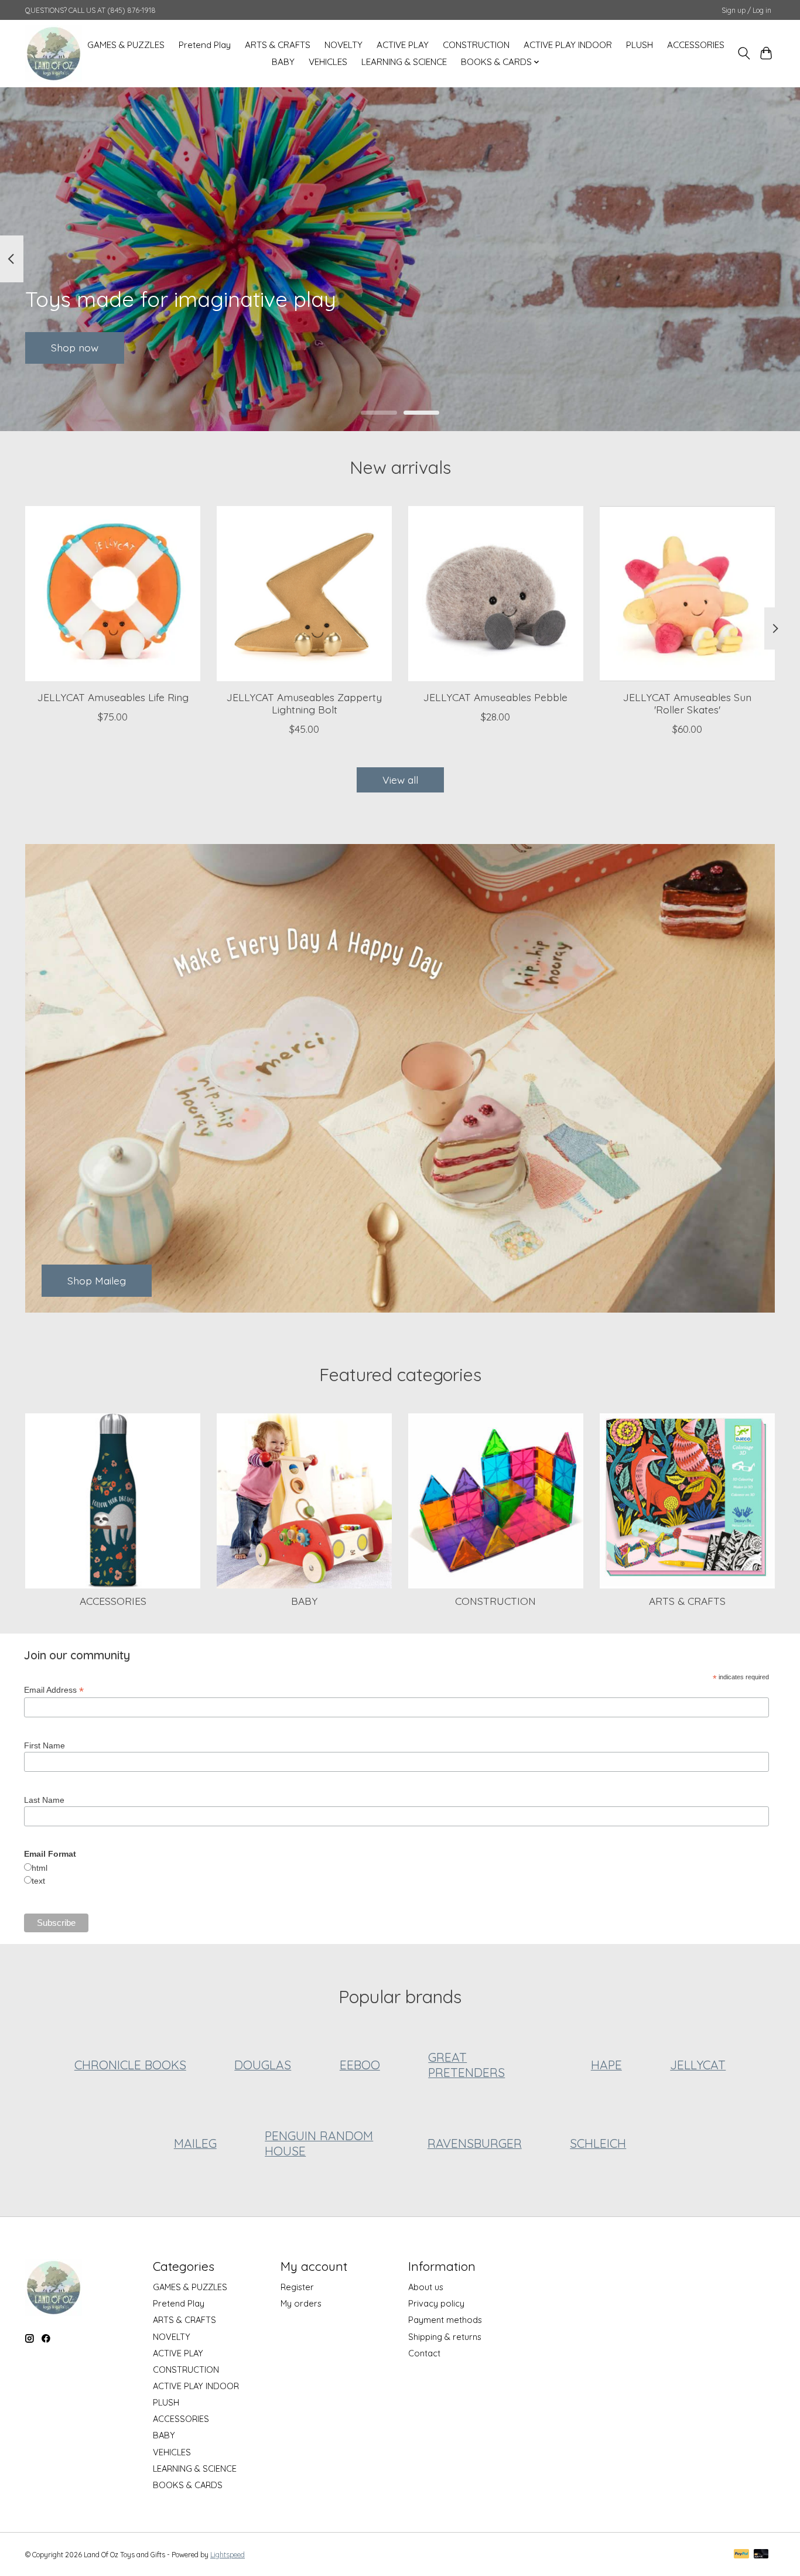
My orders (301, 2303)
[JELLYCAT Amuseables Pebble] (496, 594)
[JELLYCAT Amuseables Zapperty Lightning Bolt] (304, 594)
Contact (424, 2353)
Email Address (54, 1690)
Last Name (44, 1800)
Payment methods (445, 2320)
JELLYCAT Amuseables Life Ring (113, 697)
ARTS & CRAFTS (278, 45)
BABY (283, 62)
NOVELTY (343, 45)
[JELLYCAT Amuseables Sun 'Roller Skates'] (687, 594)
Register (297, 2287)
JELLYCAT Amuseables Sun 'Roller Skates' (687, 703)
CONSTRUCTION (476, 45)
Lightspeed (228, 2555)
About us (426, 2287)
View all (400, 780)
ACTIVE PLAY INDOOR (568, 45)
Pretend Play (205, 45)
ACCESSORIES (696, 45)
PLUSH (640, 45)
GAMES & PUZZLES (126, 45)
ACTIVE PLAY (403, 45)
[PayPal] (741, 2555)
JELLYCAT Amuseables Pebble (495, 697)
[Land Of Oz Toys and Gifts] (54, 53)
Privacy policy (436, 2303)
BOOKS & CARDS (188, 2485)
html (40, 1868)
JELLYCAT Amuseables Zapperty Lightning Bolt (304, 703)
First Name (45, 1745)
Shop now (75, 347)
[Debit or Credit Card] (761, 2555)
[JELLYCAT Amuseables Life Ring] (113, 594)
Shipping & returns (445, 2337)
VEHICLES (328, 62)
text (38, 1881)
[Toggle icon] (743, 53)
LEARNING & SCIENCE (404, 62)
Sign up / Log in (746, 10)
